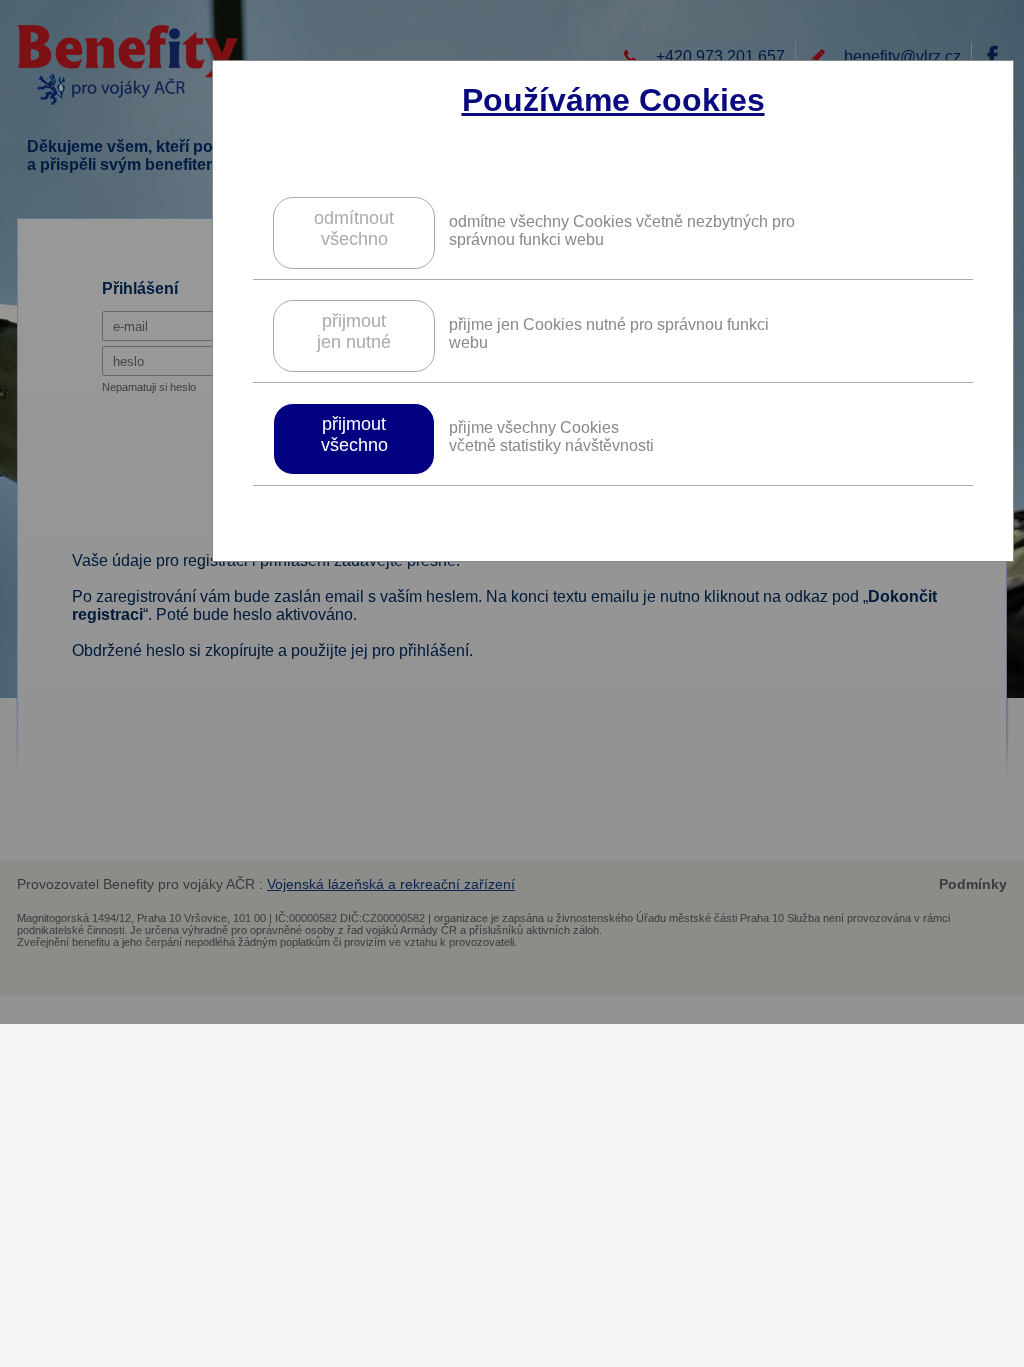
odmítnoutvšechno (354, 228)
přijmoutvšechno (354, 434)
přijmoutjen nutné (354, 331)
